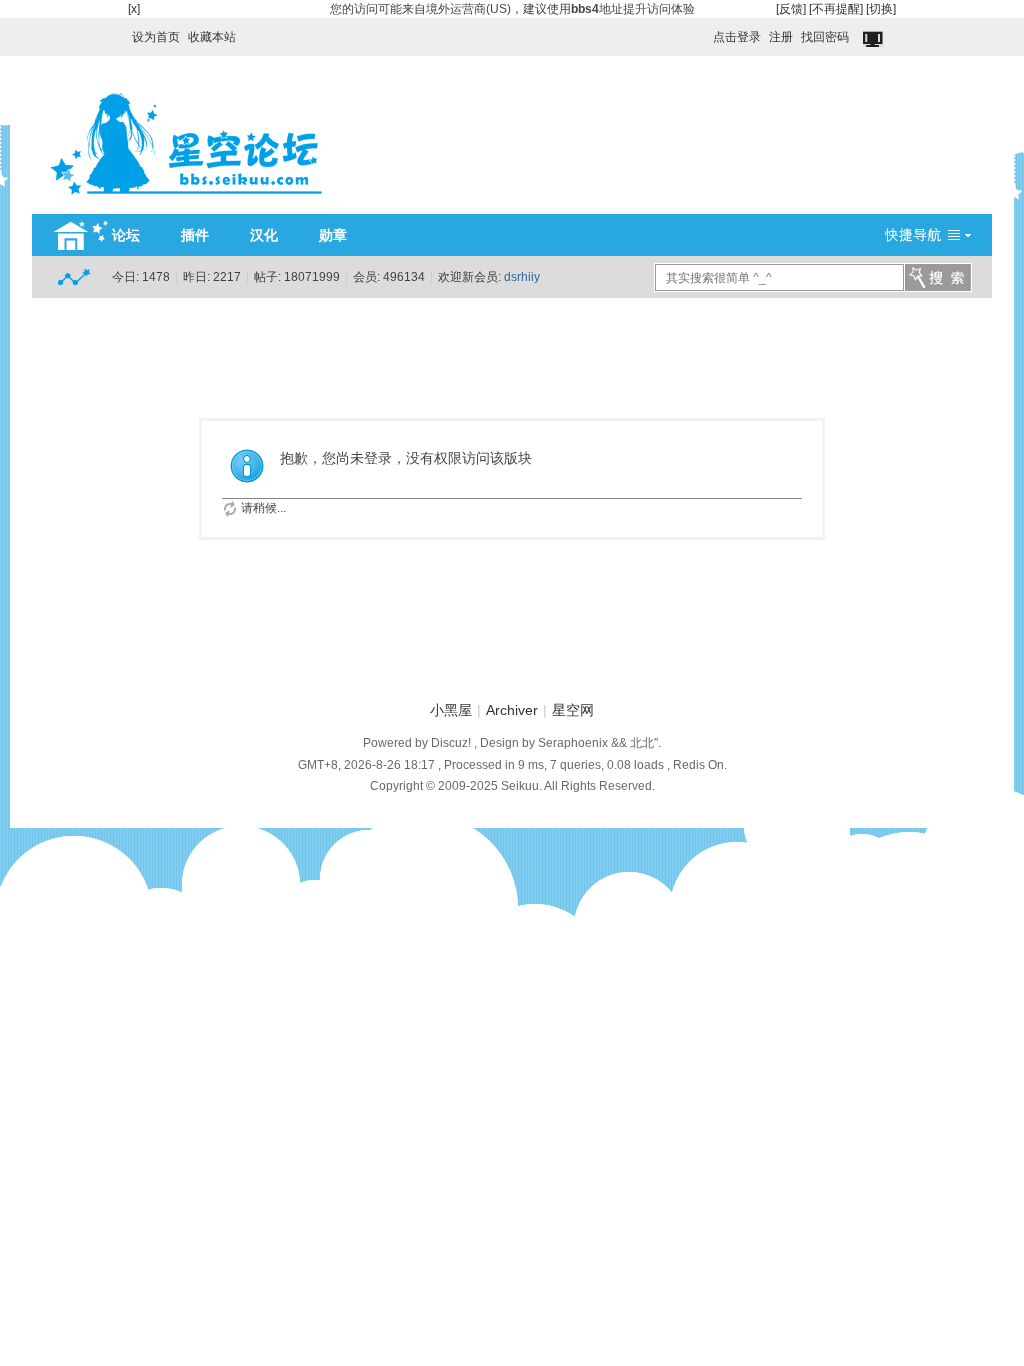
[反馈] (791, 9)
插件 (195, 235)
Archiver (512, 710)
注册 (781, 37)
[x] (134, 9)
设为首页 (156, 37)
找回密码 (825, 37)
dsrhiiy (522, 277)
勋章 (333, 235)
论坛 (126, 235)
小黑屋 (451, 710)
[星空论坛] (186, 202)
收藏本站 (212, 37)
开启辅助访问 (704, 32)
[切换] (881, 9)
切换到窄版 (874, 40)
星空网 (573, 710)
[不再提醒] (836, 9)
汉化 (264, 235)
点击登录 (737, 37)
